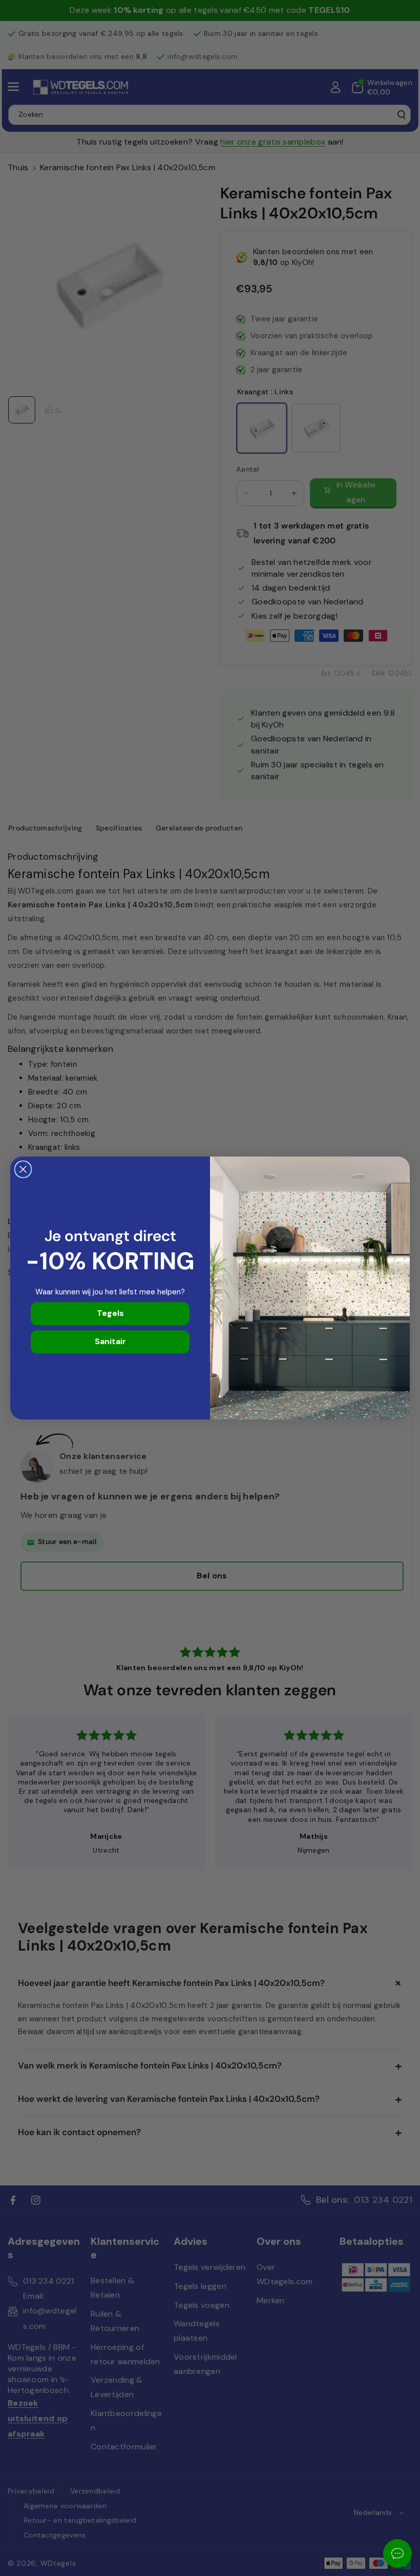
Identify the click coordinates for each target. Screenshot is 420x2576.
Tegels (110, 1313)
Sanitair (110, 1341)
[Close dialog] (23, 1169)
